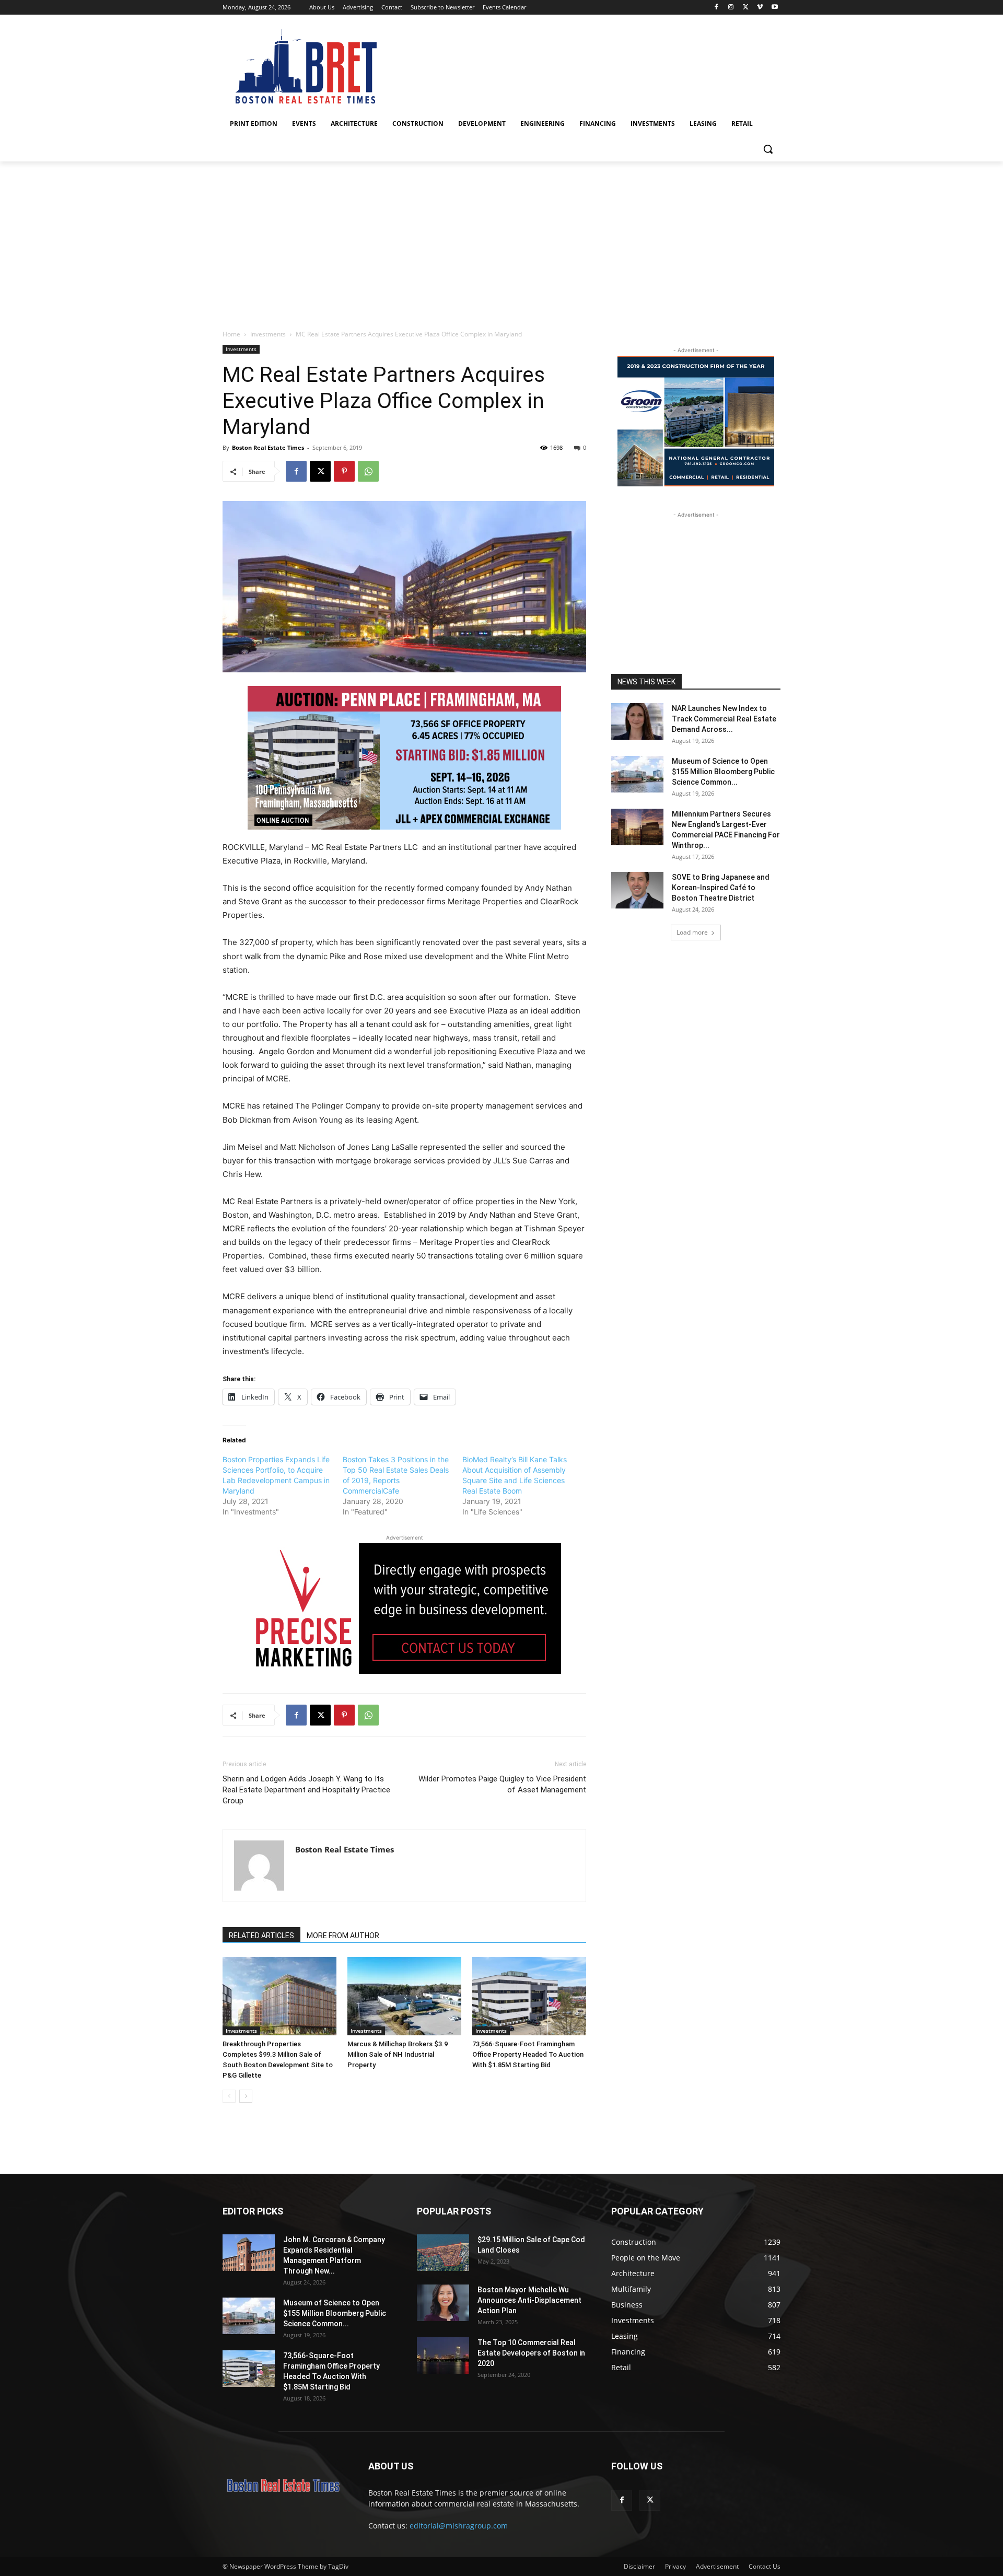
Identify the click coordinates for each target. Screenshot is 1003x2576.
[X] (746, 8)
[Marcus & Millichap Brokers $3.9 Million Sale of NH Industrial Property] (404, 1996)
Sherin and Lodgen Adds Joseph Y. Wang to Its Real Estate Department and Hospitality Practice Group (306, 1790)
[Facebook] (716, 8)
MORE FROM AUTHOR (343, 1936)
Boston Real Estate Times (268, 447)
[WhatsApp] (368, 471)
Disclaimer (639, 2566)
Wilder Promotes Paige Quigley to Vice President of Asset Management (502, 1784)
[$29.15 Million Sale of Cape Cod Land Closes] (443, 2253)
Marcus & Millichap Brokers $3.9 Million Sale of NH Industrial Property (398, 2054)
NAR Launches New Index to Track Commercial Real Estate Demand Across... (724, 719)
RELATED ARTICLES (261, 1936)
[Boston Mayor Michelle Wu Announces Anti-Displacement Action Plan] (443, 2303)
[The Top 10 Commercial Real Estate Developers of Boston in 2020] (443, 2356)
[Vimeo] (760, 8)
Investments (268, 334)
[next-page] (246, 2096)
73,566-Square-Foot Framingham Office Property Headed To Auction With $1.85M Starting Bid (528, 2054)
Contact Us (765, 2566)
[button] (768, 149)
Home (231, 334)
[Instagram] (731, 8)
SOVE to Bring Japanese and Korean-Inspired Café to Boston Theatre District (721, 888)
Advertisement (717, 2566)
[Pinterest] (344, 471)
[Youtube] (774, 8)
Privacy (675, 2566)
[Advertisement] (501, 240)
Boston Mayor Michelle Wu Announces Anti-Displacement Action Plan (529, 2300)
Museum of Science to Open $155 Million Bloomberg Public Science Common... (723, 772)
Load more (692, 932)
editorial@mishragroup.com (459, 2526)
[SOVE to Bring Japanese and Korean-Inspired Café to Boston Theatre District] (637, 890)
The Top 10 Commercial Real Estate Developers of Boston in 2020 (531, 2353)
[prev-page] (229, 2096)
